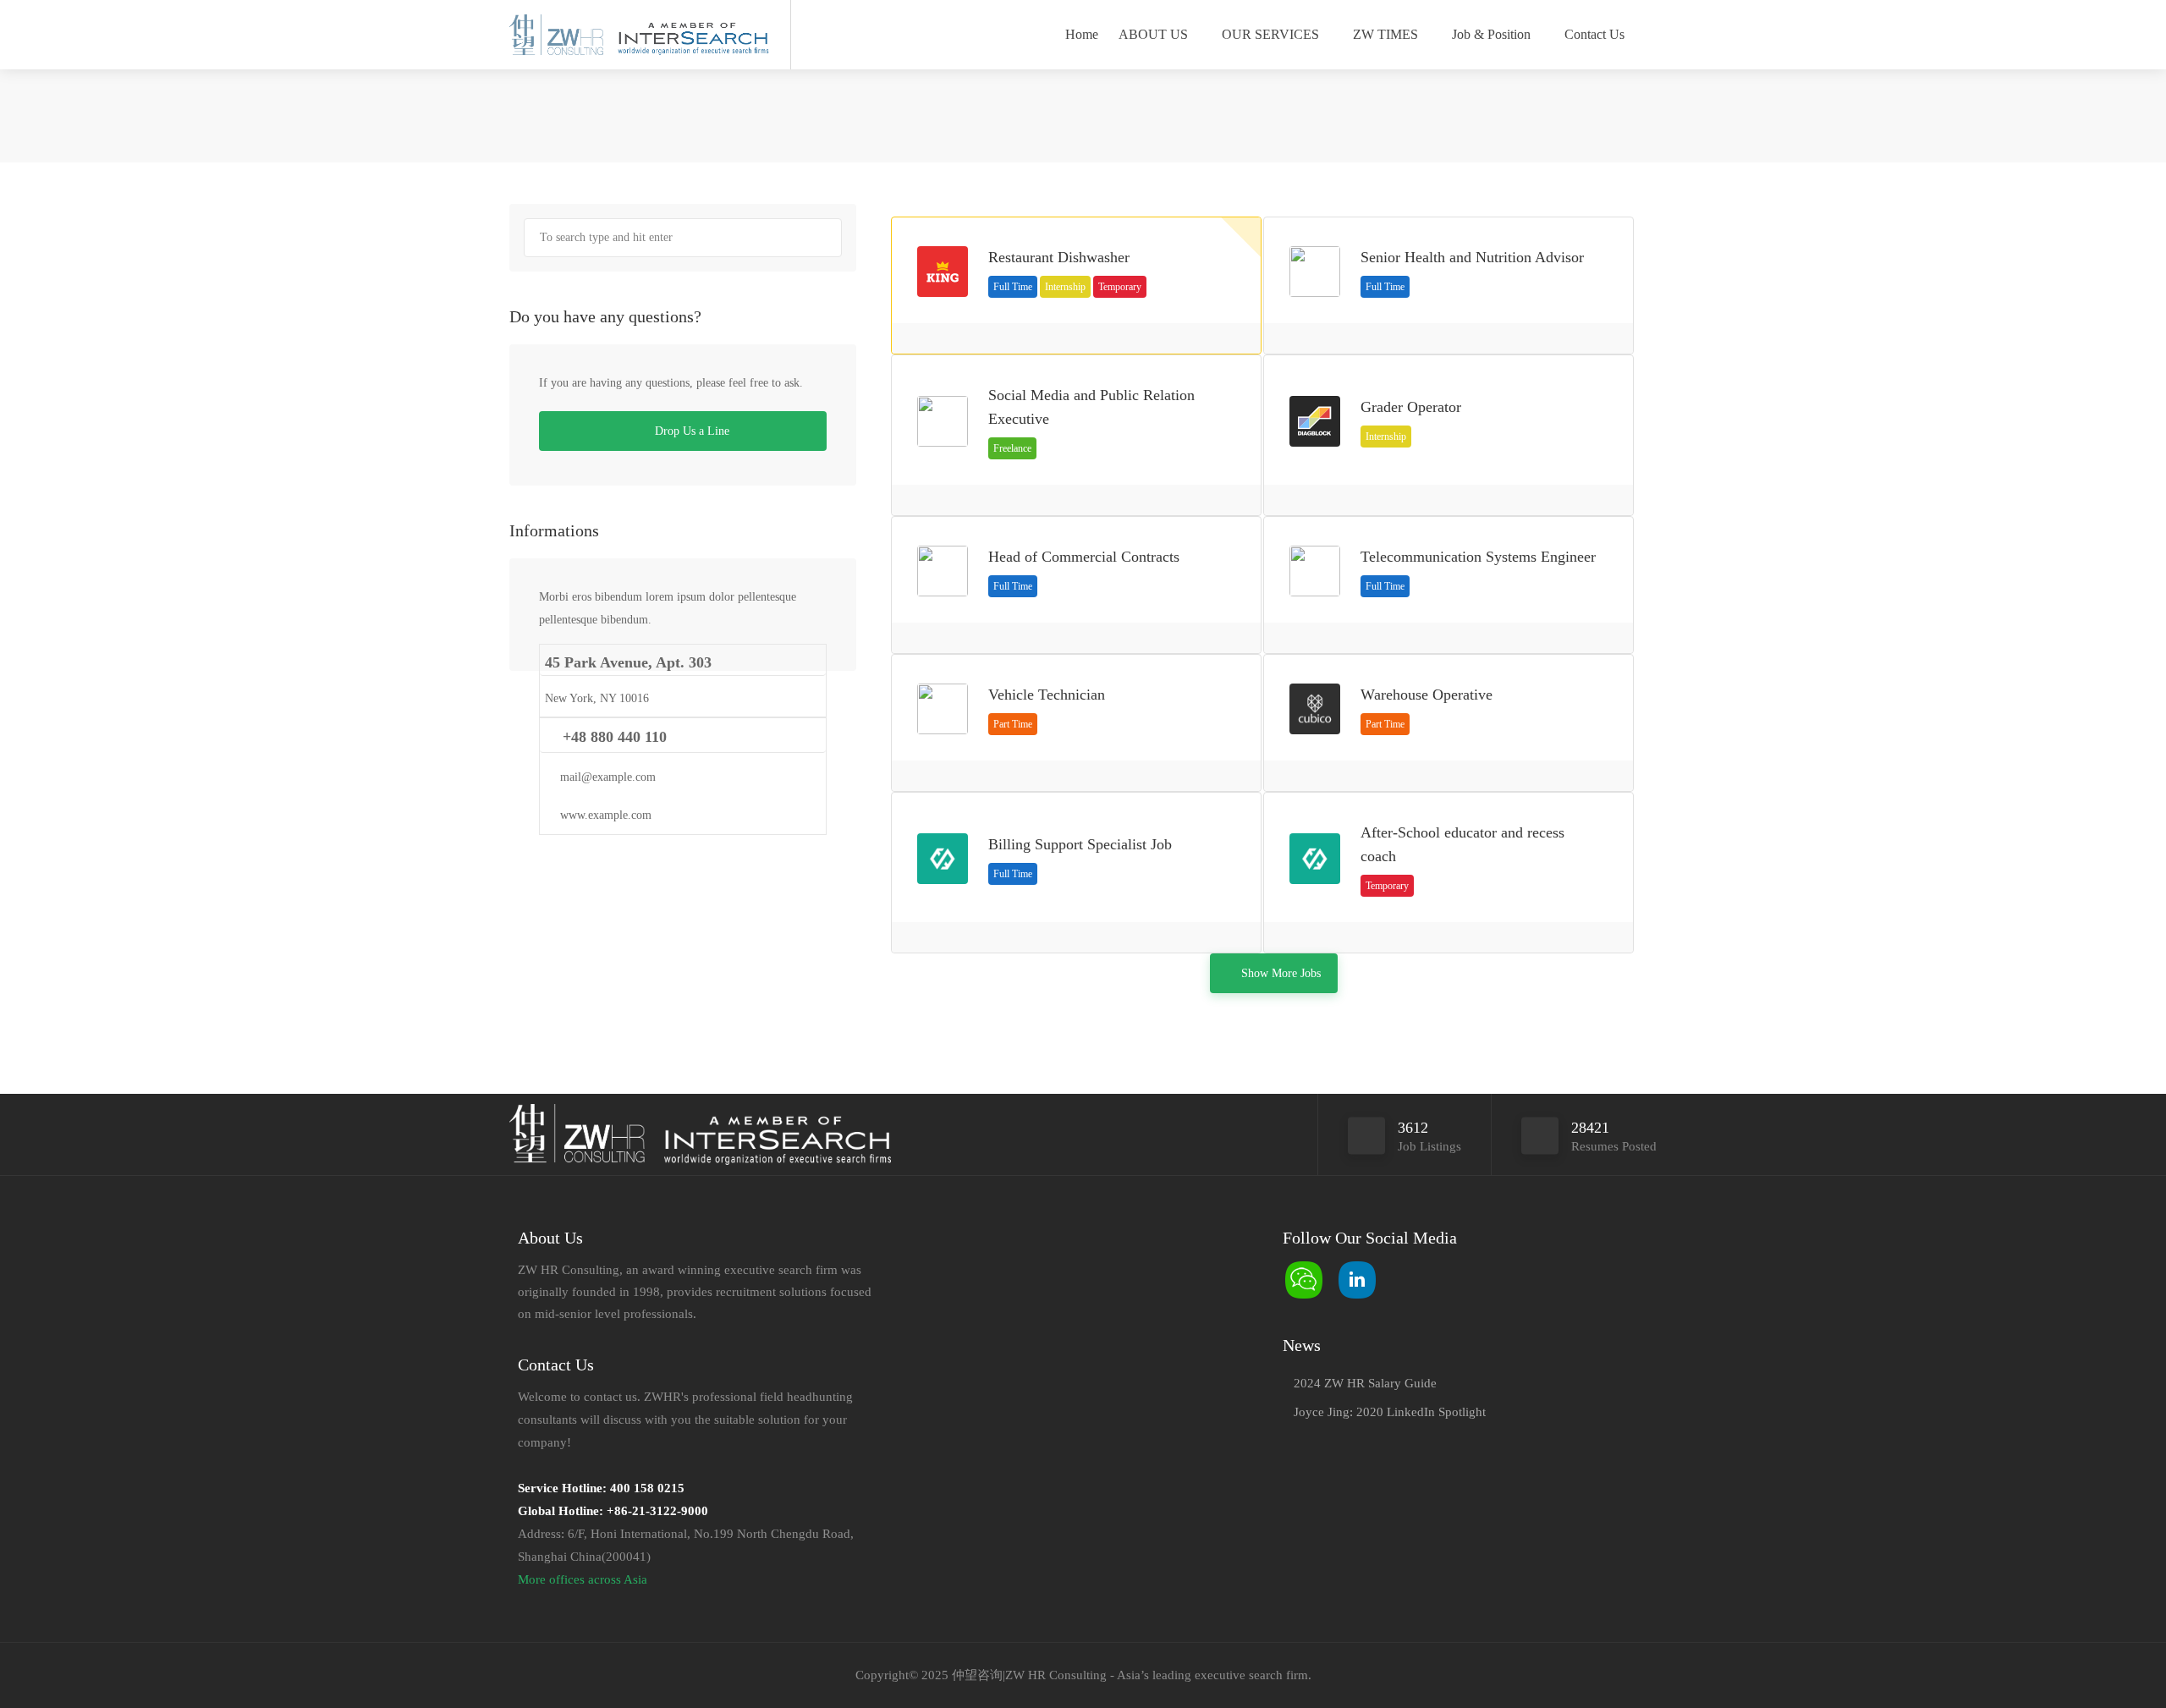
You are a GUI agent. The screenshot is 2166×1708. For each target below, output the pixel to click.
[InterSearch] (691, 36)
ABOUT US (1153, 34)
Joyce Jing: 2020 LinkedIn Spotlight (1390, 1412)
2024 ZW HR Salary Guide (1365, 1383)
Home (1082, 34)
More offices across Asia (583, 1579)
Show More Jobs (1281, 973)
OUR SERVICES (1270, 34)
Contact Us (1594, 34)
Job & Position (1491, 34)
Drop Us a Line (690, 431)
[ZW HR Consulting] (556, 36)
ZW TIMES (1385, 34)
